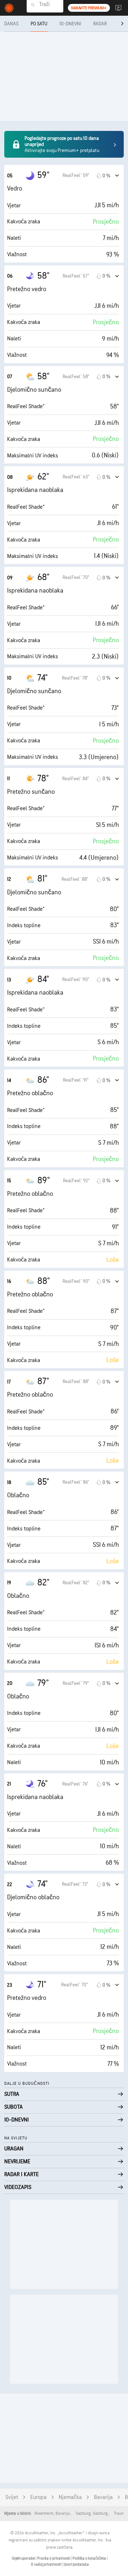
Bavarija (103, 2497)
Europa (38, 2497)
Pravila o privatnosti (54, 2558)
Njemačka (70, 2497)
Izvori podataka (76, 2564)
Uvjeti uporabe (24, 2558)
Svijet (12, 2497)
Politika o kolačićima (90, 2558)
